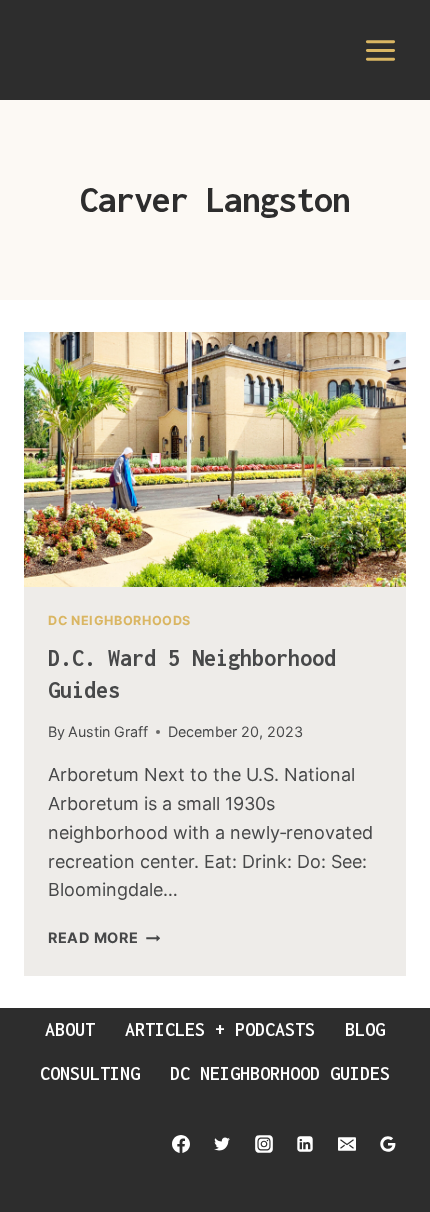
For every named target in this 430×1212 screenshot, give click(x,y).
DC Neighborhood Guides (280, 1073)
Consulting (90, 1073)
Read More (104, 937)
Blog (365, 1029)
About (70, 1029)
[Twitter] (222, 1144)
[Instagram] (264, 1144)
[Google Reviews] (388, 1144)
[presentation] (215, 459)
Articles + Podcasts (220, 1029)
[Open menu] (380, 50)
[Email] (347, 1144)
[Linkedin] (305, 1144)
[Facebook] (181, 1144)
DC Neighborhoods (119, 620)
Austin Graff (108, 731)
